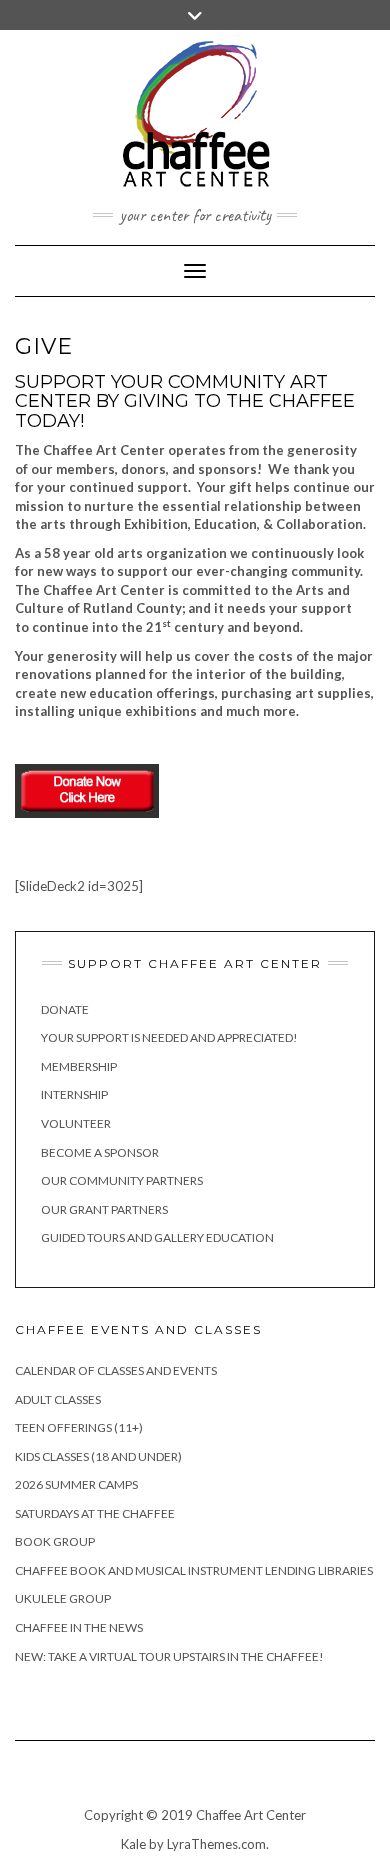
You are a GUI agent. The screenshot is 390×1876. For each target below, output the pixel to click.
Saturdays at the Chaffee (95, 1513)
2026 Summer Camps (76, 1484)
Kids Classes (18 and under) (98, 1456)
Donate (65, 1009)
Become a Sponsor (100, 1152)
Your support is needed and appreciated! (169, 1037)
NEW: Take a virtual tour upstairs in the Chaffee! (169, 1656)
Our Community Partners (122, 1180)
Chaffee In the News (79, 1627)
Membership (79, 1066)
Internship (74, 1094)
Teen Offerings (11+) (79, 1427)
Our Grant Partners (104, 1209)
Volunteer (76, 1123)
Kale (133, 1844)
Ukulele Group (63, 1598)
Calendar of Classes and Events (116, 1370)
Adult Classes (58, 1399)
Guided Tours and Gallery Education (157, 1237)
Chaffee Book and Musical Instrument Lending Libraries (194, 1570)
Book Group (55, 1541)
